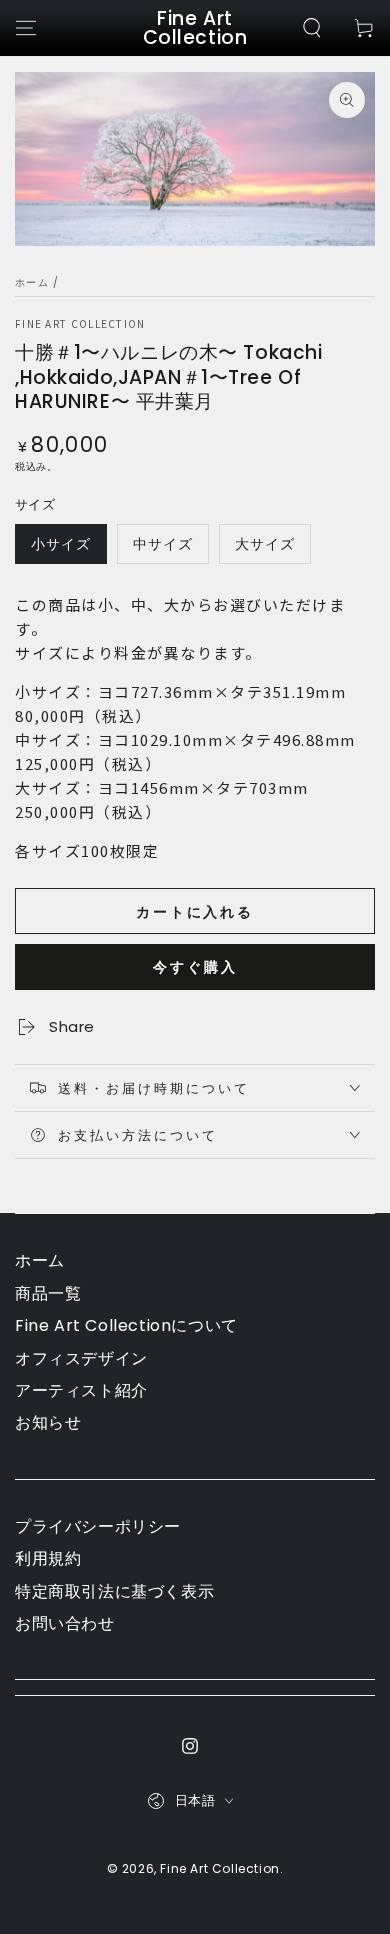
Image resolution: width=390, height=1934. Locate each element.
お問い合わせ (65, 1623)
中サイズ (163, 544)
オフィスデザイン (81, 1358)
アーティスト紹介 (81, 1390)
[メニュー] (26, 28)
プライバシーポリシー (98, 1526)
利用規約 (48, 1558)
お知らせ (48, 1422)
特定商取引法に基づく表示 (114, 1591)
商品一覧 (48, 1293)
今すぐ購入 (195, 967)
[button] (312, 28)
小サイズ (61, 544)
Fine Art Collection (80, 324)
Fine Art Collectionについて (126, 1325)
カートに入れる (195, 912)
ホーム (32, 282)
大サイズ (265, 544)
